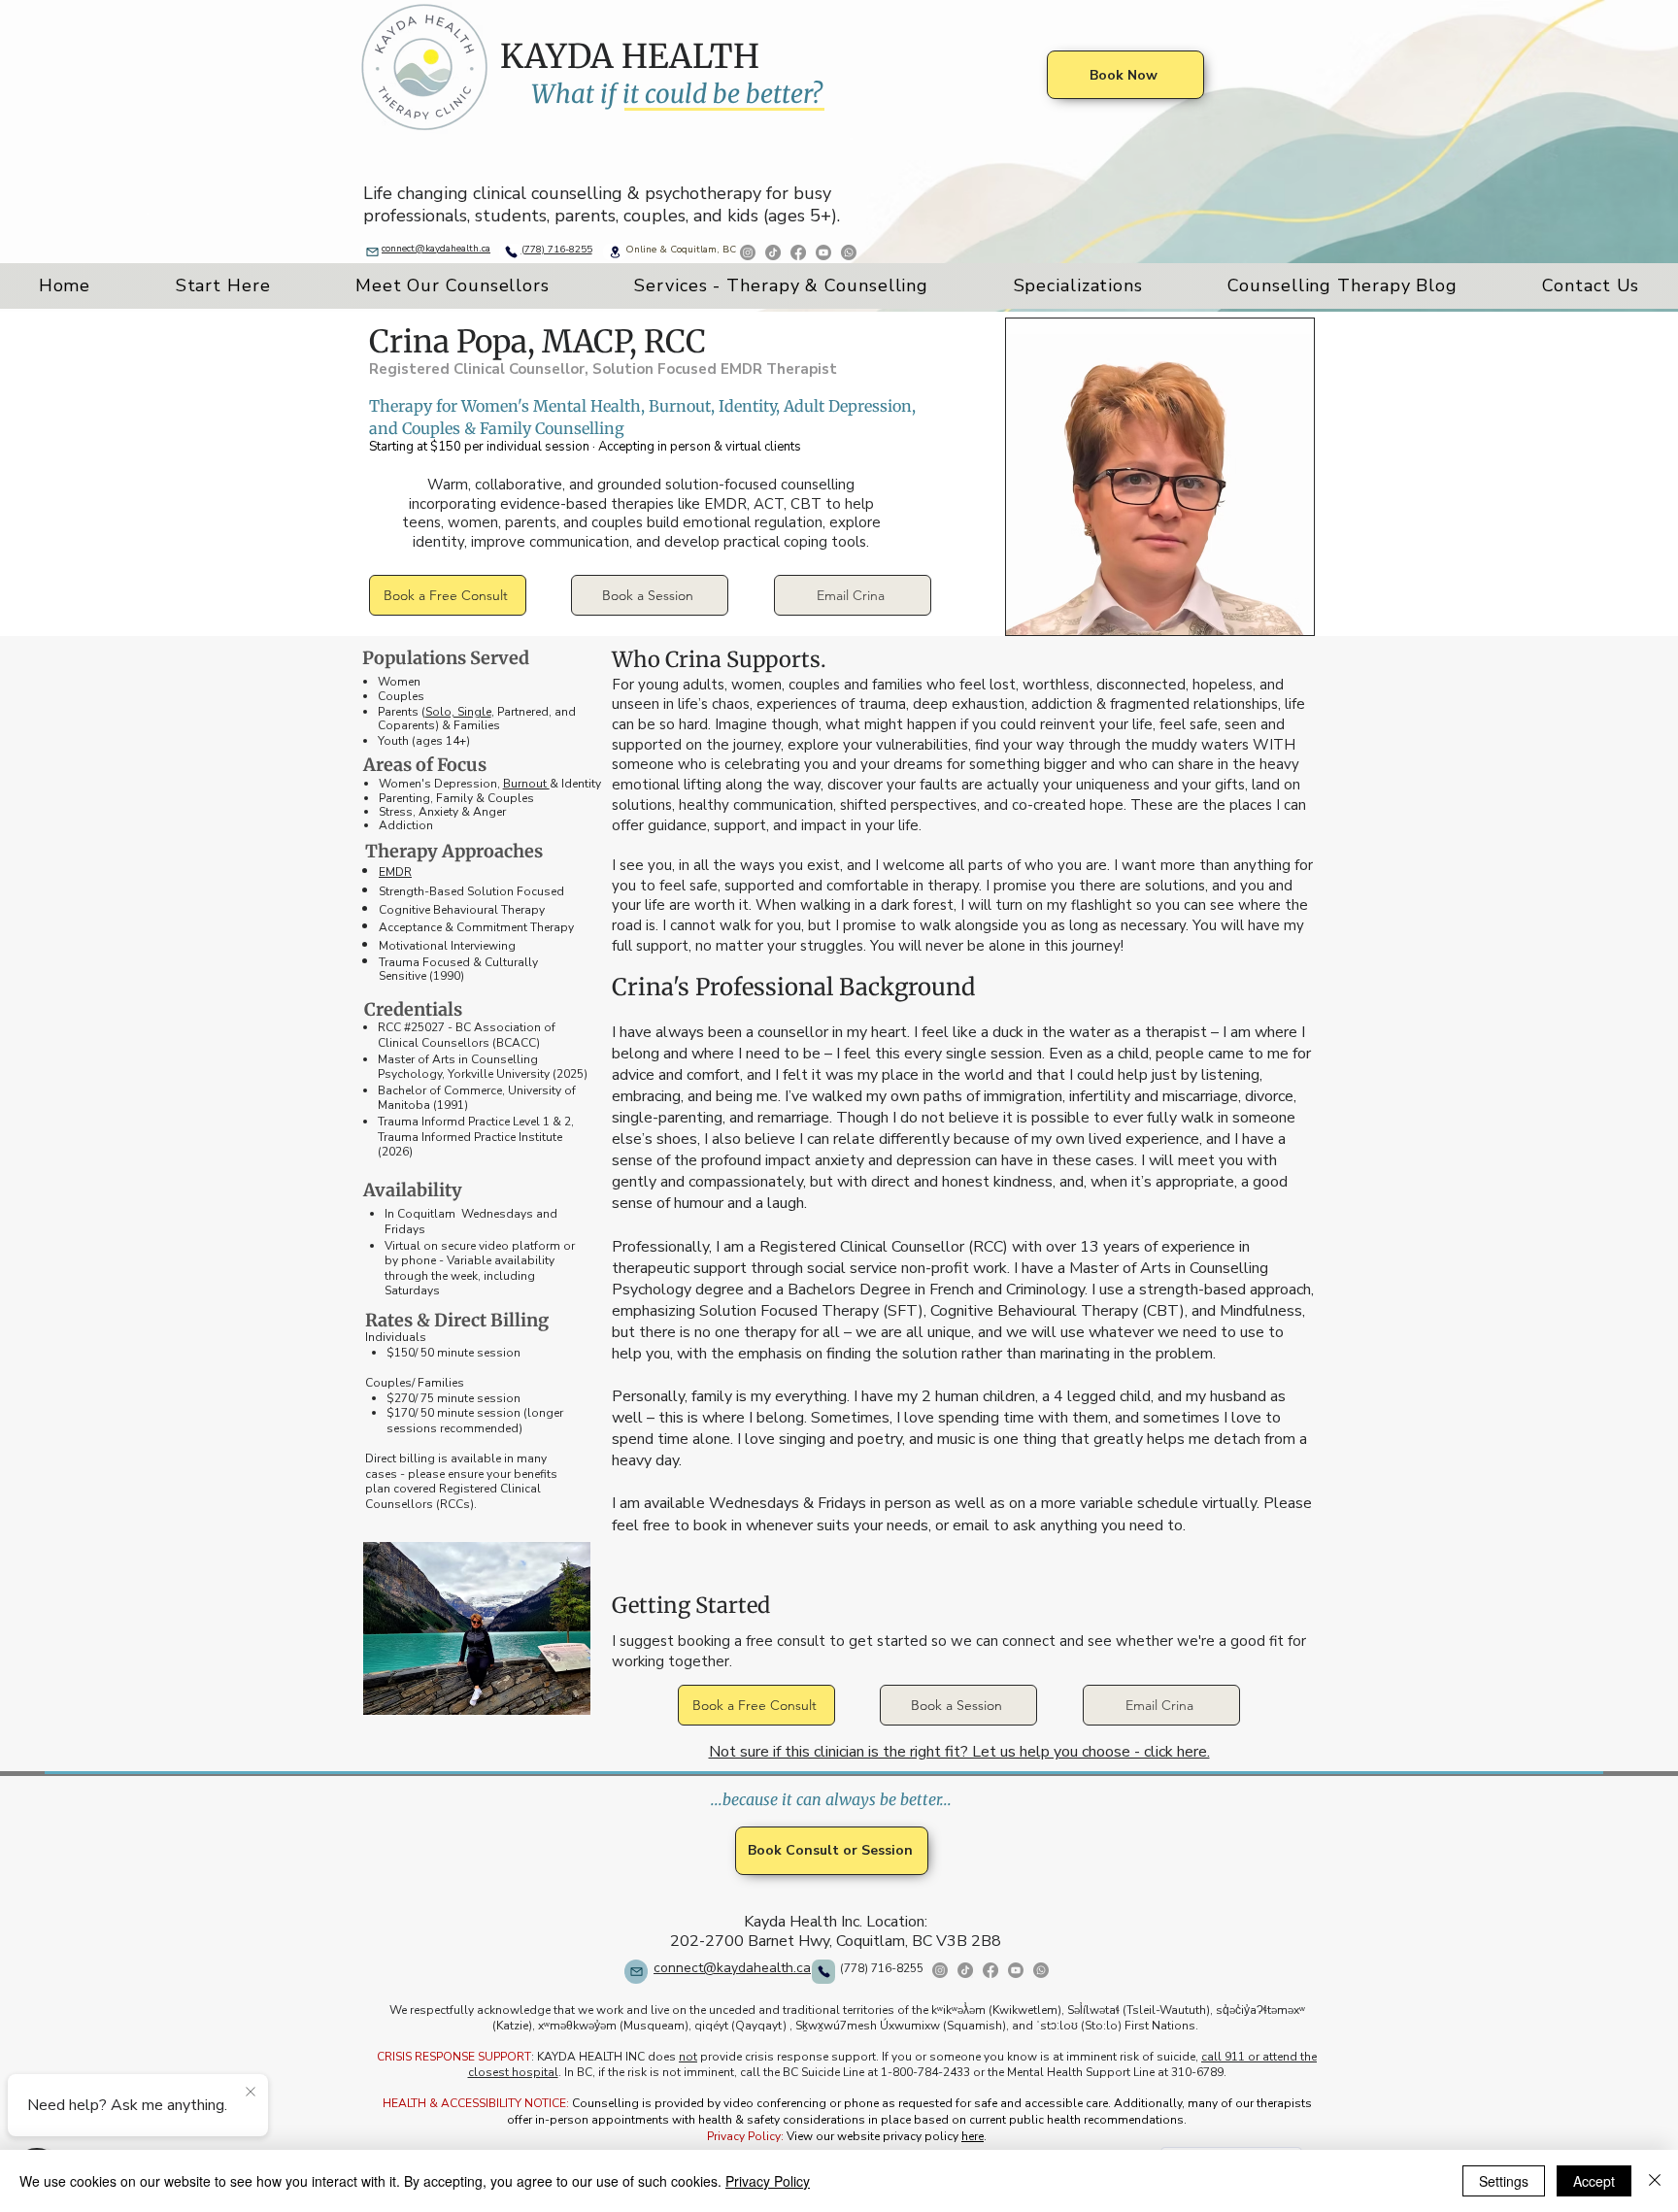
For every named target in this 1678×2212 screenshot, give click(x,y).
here (973, 2136)
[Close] (1655, 2181)
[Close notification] (251, 2093)
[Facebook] (798, 252)
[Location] (615, 252)
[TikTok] (965, 1970)
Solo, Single (458, 712)
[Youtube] (823, 252)
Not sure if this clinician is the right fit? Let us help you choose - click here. (959, 1752)
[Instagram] (940, 1970)
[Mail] (372, 252)
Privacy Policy (768, 2181)
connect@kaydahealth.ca (436, 249)
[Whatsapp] (849, 252)
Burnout (526, 784)
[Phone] (511, 252)
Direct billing (400, 1458)
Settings (1504, 2181)
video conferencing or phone (801, 2103)
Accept (1594, 2181)
